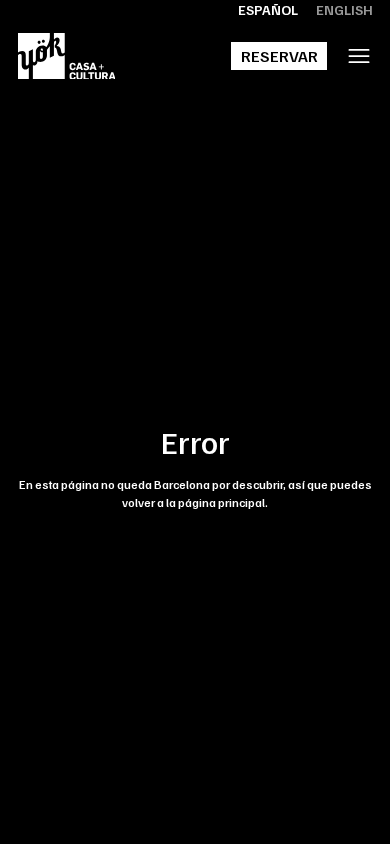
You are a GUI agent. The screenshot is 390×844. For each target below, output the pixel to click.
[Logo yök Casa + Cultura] (67, 56)
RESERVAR (279, 56)
